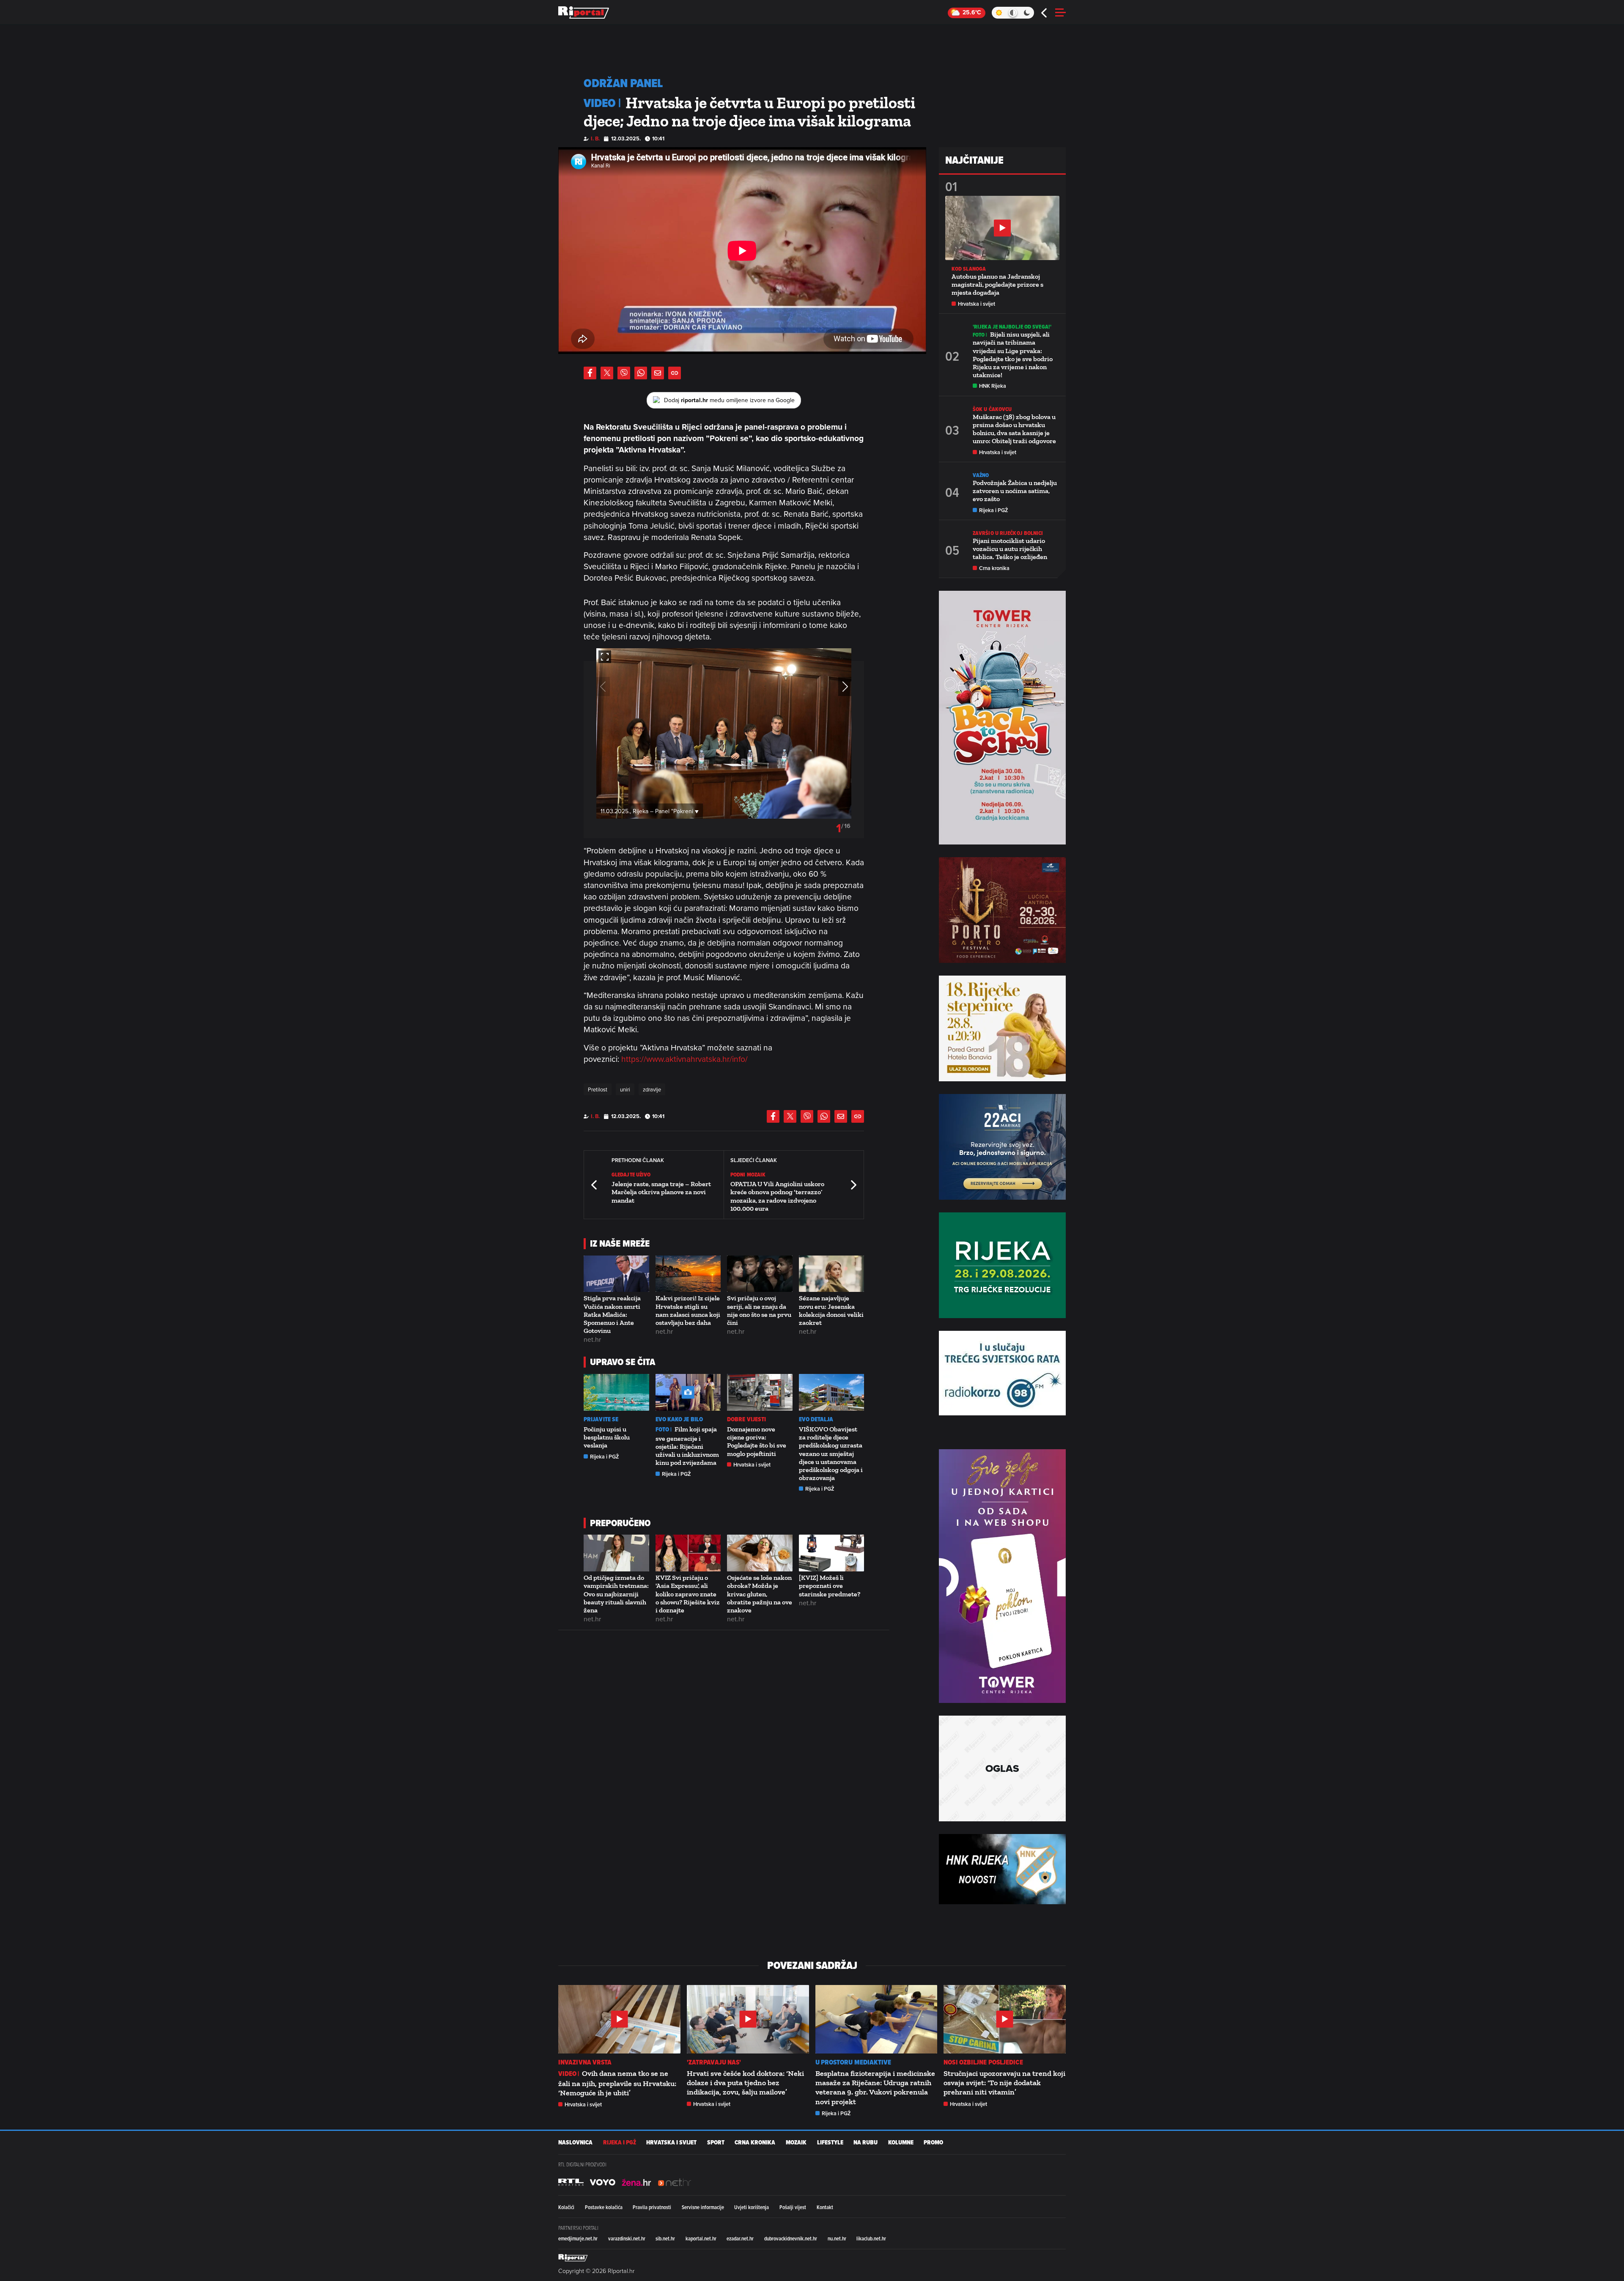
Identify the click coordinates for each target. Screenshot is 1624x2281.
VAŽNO (981, 475)
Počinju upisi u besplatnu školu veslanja (607, 1437)
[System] (1013, 13)
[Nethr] (675, 2182)
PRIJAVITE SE (601, 1419)
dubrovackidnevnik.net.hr (791, 2238)
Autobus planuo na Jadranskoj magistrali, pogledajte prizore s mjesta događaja (997, 284)
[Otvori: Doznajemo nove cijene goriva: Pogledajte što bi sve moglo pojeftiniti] (760, 1392)
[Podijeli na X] (607, 373)
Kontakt (825, 2207)
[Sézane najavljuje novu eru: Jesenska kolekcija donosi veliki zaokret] (832, 1274)
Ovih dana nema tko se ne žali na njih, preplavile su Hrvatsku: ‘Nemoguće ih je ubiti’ (617, 2083)
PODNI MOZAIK (748, 1175)
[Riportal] (584, 13)
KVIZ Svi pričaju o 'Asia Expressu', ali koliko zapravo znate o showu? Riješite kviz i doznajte (688, 1594)
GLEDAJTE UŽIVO (631, 1175)
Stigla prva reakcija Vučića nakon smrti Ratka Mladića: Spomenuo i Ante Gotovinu (612, 1314)
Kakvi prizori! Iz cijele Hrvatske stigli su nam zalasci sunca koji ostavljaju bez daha (688, 1310)
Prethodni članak (595, 1185)
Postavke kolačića (604, 2207)
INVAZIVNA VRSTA (585, 2062)
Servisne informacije (703, 2207)
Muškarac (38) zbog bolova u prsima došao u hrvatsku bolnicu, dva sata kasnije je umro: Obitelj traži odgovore (1014, 429)
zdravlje (652, 1089)
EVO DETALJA (816, 1419)
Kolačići (566, 2207)
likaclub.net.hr (871, 2238)
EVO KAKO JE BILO (679, 1419)
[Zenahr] (636, 2182)
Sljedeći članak (853, 1185)
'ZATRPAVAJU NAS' (714, 2062)
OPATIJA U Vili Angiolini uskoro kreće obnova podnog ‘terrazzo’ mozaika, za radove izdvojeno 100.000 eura (777, 1196)
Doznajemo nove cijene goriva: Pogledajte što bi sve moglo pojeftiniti (757, 1441)
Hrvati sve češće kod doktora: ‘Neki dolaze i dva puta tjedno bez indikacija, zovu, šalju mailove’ (745, 2083)
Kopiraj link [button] (675, 373)
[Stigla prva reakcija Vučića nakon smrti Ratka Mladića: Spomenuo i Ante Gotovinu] (616, 1274)
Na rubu (865, 2143)
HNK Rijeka (993, 386)
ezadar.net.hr (740, 2238)
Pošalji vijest (793, 2207)
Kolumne (901, 2143)
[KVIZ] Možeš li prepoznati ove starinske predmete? (830, 1586)
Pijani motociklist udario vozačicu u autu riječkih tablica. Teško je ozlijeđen (1010, 549)
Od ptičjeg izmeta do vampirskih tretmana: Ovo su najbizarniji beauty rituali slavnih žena (616, 1594)
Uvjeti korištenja (752, 2207)
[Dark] (1027, 13)
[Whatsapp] (641, 373)
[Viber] (624, 373)
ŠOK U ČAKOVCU (992, 409)
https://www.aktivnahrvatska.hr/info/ (684, 1059)
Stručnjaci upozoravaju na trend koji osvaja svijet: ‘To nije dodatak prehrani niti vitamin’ (1004, 2083)
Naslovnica (575, 2143)
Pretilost (598, 1089)
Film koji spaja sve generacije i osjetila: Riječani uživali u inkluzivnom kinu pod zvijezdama (687, 1446)
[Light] (999, 13)
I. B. (595, 138)
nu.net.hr (837, 2238)
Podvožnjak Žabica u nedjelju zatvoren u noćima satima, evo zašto (1015, 491)
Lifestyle (830, 2143)
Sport (716, 2143)
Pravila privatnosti (652, 2207)
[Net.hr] (571, 2182)
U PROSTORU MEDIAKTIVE (853, 2062)
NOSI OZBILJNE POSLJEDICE (983, 2062)
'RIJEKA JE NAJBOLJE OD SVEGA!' (1012, 327)
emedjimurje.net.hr (578, 2238)
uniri (625, 1089)
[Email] (658, 373)
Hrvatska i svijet (752, 1465)
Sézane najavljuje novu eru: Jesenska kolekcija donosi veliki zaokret (831, 1310)
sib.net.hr (665, 2238)
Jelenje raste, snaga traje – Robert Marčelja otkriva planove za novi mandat (661, 1192)
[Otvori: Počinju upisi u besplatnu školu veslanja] (616, 1392)
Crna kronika (994, 568)
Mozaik (796, 2143)
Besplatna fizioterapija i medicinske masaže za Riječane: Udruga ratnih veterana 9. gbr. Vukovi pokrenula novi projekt (875, 2088)
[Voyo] (603, 2182)
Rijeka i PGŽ (605, 1457)
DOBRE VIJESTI (746, 1419)
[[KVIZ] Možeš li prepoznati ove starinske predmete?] (832, 1553)
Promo (933, 2143)
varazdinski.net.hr (627, 2238)
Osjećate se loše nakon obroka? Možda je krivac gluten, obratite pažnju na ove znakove (760, 1594)
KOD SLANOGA (969, 269)
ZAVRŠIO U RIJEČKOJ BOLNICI (1008, 533)
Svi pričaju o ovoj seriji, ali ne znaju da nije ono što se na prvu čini (759, 1310)
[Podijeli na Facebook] (590, 373)
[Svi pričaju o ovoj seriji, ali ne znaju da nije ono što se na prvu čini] (760, 1274)
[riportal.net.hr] (573, 2258)
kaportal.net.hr (701, 2238)
